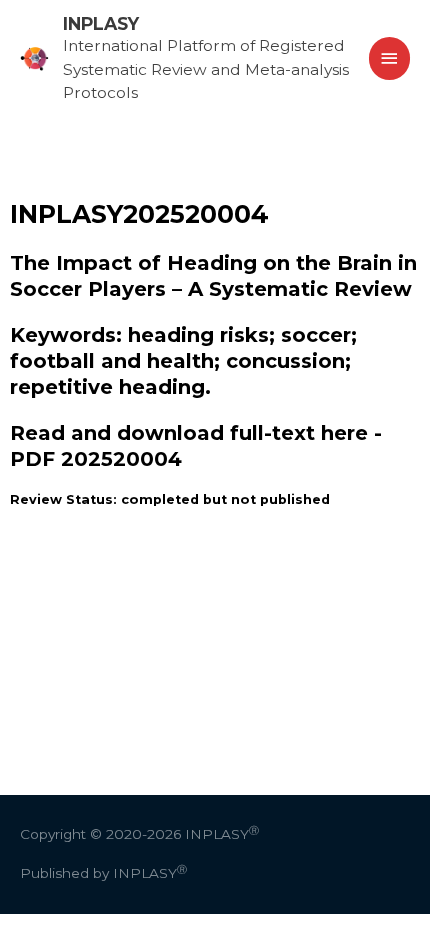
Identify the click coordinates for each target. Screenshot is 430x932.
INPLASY (101, 23)
